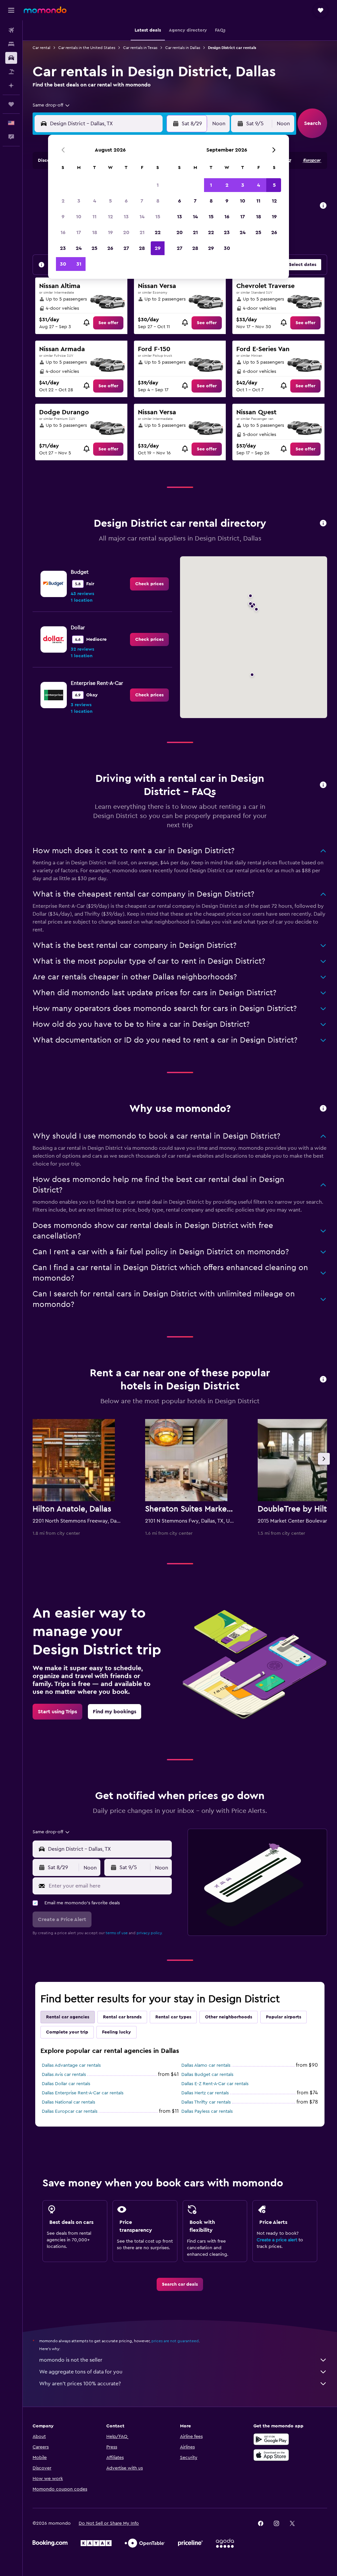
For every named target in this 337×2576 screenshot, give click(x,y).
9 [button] (63, 217)
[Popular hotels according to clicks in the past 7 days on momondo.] (323, 1380)
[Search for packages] (11, 72)
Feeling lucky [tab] (117, 2032)
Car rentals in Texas (140, 48)
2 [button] (63, 201)
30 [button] (63, 264)
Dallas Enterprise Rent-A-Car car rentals (83, 2093)
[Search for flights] (11, 30)
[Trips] (11, 104)
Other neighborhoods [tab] (229, 2017)
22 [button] (158, 232)
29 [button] (158, 248)
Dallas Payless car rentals (207, 2111)
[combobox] (52, 105)
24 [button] (79, 248)
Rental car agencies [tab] (68, 2017)
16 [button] (63, 232)
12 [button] (110, 217)
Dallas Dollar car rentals (66, 2084)
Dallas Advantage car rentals (71, 2065)
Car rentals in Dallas (183, 48)
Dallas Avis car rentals (64, 2075)
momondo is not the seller (71, 2360)
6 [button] (126, 201)
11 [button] (94, 217)
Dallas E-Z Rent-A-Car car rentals (215, 2084)
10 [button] (79, 217)
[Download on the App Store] (271, 2455)
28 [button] (142, 248)
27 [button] (126, 248)
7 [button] (142, 201)
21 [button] (142, 232)
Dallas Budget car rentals (207, 2075)
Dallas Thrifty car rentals (206, 2102)
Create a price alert (277, 2240)
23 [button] (63, 248)
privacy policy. (150, 1933)
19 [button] (110, 232)
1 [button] (158, 185)
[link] (108, 323)
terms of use (117, 1933)
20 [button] (126, 232)
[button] (11, 10)
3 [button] (79, 201)
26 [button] (110, 248)
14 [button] (142, 217)
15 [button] (158, 217)
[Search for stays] (11, 44)
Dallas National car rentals (68, 2102)
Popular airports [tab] (284, 2017)
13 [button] (126, 217)
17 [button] (79, 232)
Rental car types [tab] (173, 2017)
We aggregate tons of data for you (81, 2372)
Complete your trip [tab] (67, 2032)
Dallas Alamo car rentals (206, 2065)
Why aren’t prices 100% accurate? (80, 2384)
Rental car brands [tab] (122, 2017)
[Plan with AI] (11, 85)
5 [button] (110, 201)
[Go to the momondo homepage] (45, 10)
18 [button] (95, 232)
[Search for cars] (11, 58)
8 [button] (158, 201)
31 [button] (79, 264)
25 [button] (94, 248)
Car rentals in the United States (87, 48)
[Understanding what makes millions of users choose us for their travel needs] (323, 1109)
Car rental (41, 48)
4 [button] (95, 201)
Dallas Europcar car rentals (70, 2111)
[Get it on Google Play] (271, 2439)
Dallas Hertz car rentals (205, 2093)
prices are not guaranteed (175, 2341)
